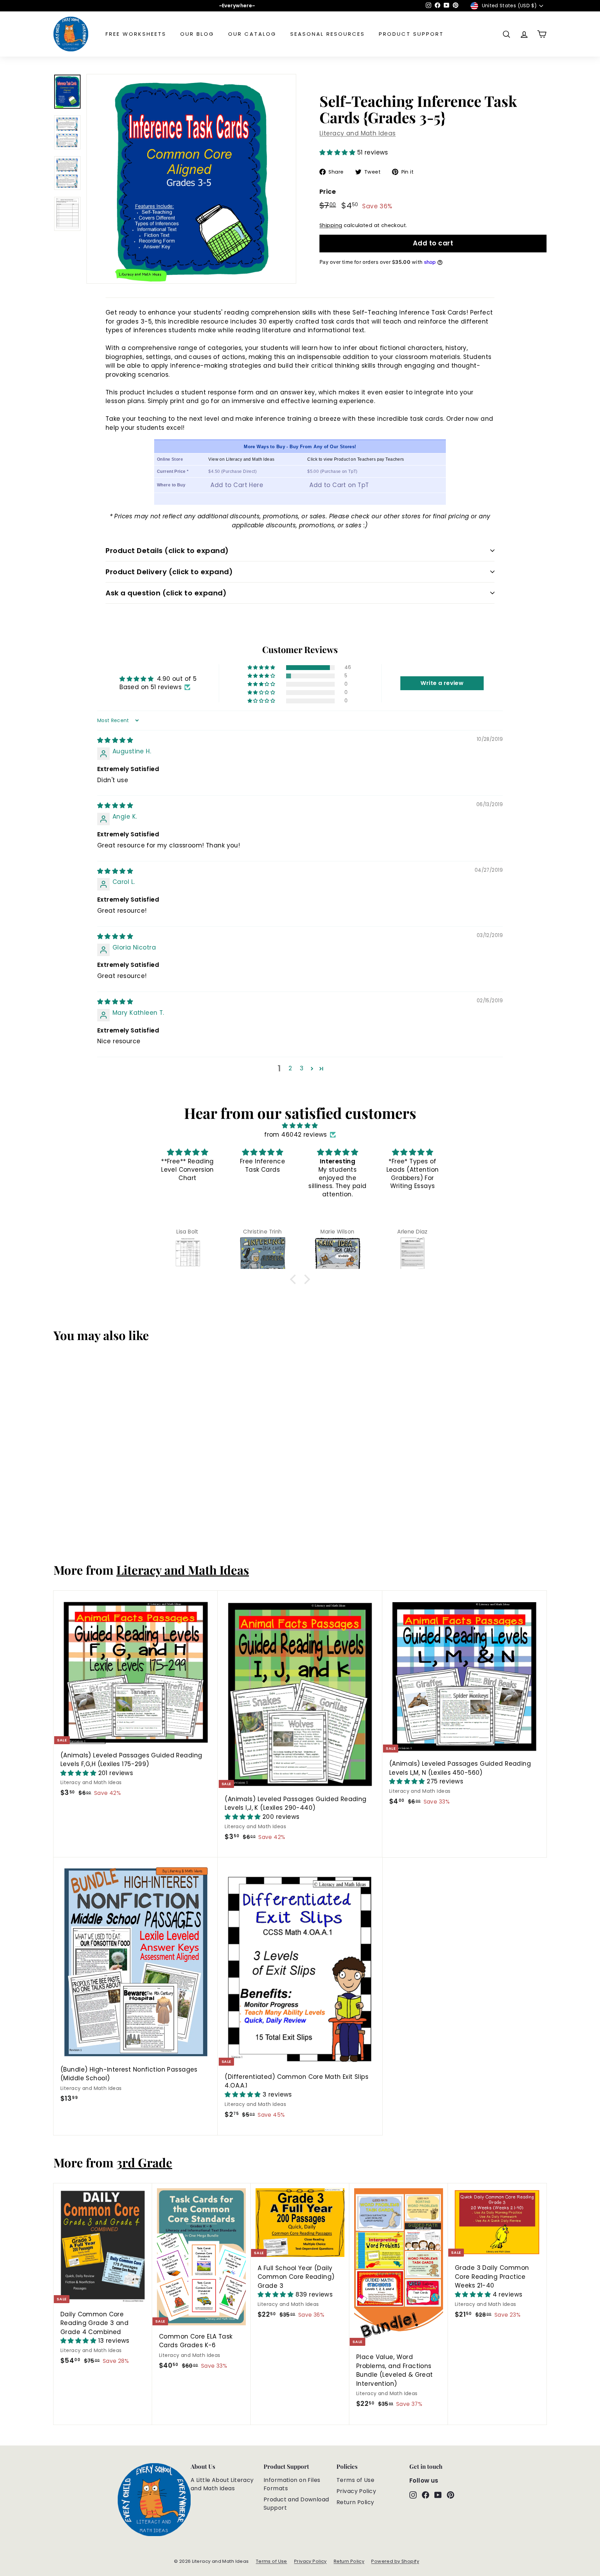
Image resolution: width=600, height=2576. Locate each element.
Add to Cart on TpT (339, 485)
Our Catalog (252, 34)
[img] (115, 740)
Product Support (411, 34)
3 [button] (302, 1068)
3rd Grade (144, 2162)
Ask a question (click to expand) (166, 593)
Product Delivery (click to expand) (169, 572)
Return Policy (355, 2502)
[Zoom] (191, 179)
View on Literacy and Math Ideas (241, 459)
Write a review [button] (442, 683)
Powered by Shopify (395, 2561)
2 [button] (290, 1068)
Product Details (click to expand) (167, 551)
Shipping (331, 225)
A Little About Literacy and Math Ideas (222, 2484)
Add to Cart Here (237, 485)
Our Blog (197, 34)
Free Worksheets (136, 34)
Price (328, 191)
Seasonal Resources (328, 34)
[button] (338, 152)
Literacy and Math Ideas (358, 133)
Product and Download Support (296, 2504)
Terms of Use (355, 2480)
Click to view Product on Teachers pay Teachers (356, 459)
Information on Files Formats (292, 2484)
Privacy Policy (356, 2491)
